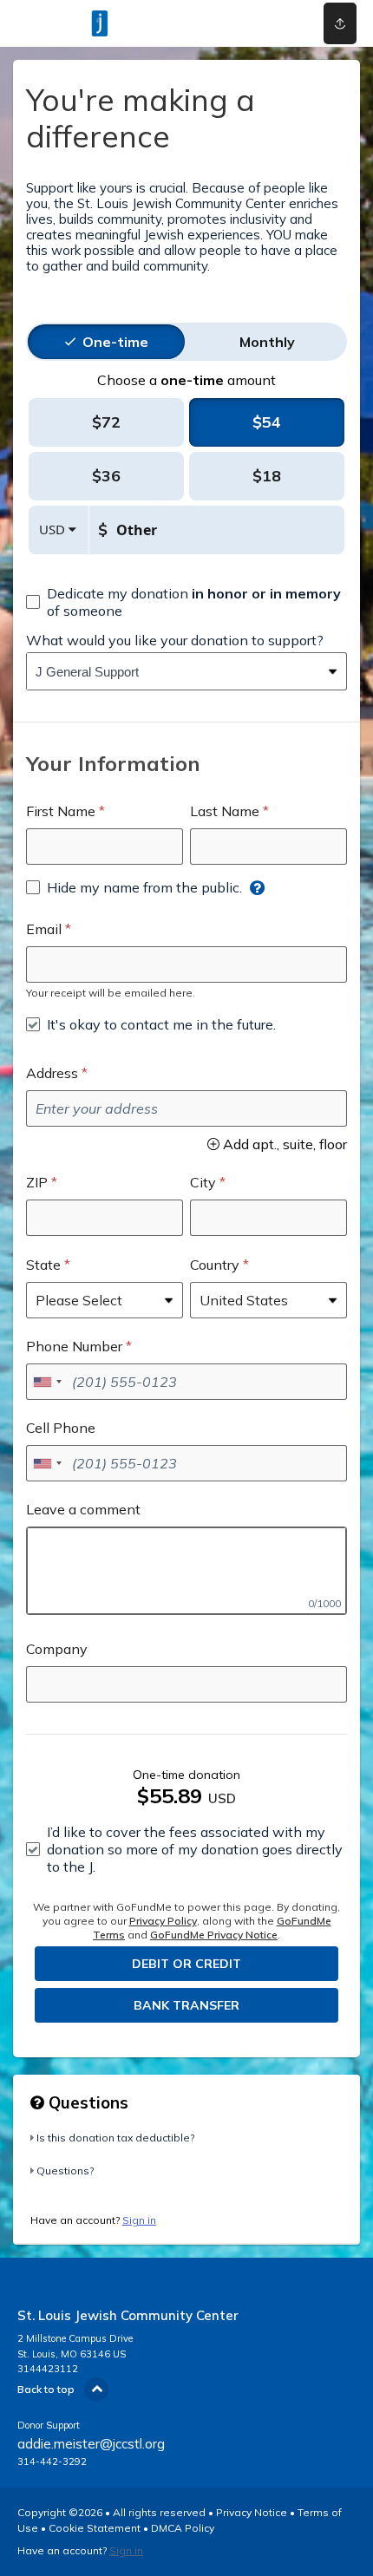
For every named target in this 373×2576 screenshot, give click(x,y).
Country (215, 1265)
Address (52, 1073)
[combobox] (173, 671)
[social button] (340, 23)
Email (44, 929)
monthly (267, 342)
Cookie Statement (95, 2528)
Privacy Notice (252, 2512)
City (203, 1182)
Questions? (65, 2171)
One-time (115, 342)
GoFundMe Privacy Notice (214, 1935)
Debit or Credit (186, 1964)
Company (57, 1649)
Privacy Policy (163, 1921)
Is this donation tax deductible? (115, 2138)
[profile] (272, 23)
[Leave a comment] (186, 1571)
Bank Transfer (186, 2005)
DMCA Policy (183, 2528)
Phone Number (74, 1346)
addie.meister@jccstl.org (91, 2444)
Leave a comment (83, 1509)
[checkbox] (186, 602)
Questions (86, 2102)
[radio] (115, 342)
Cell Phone (61, 1428)
